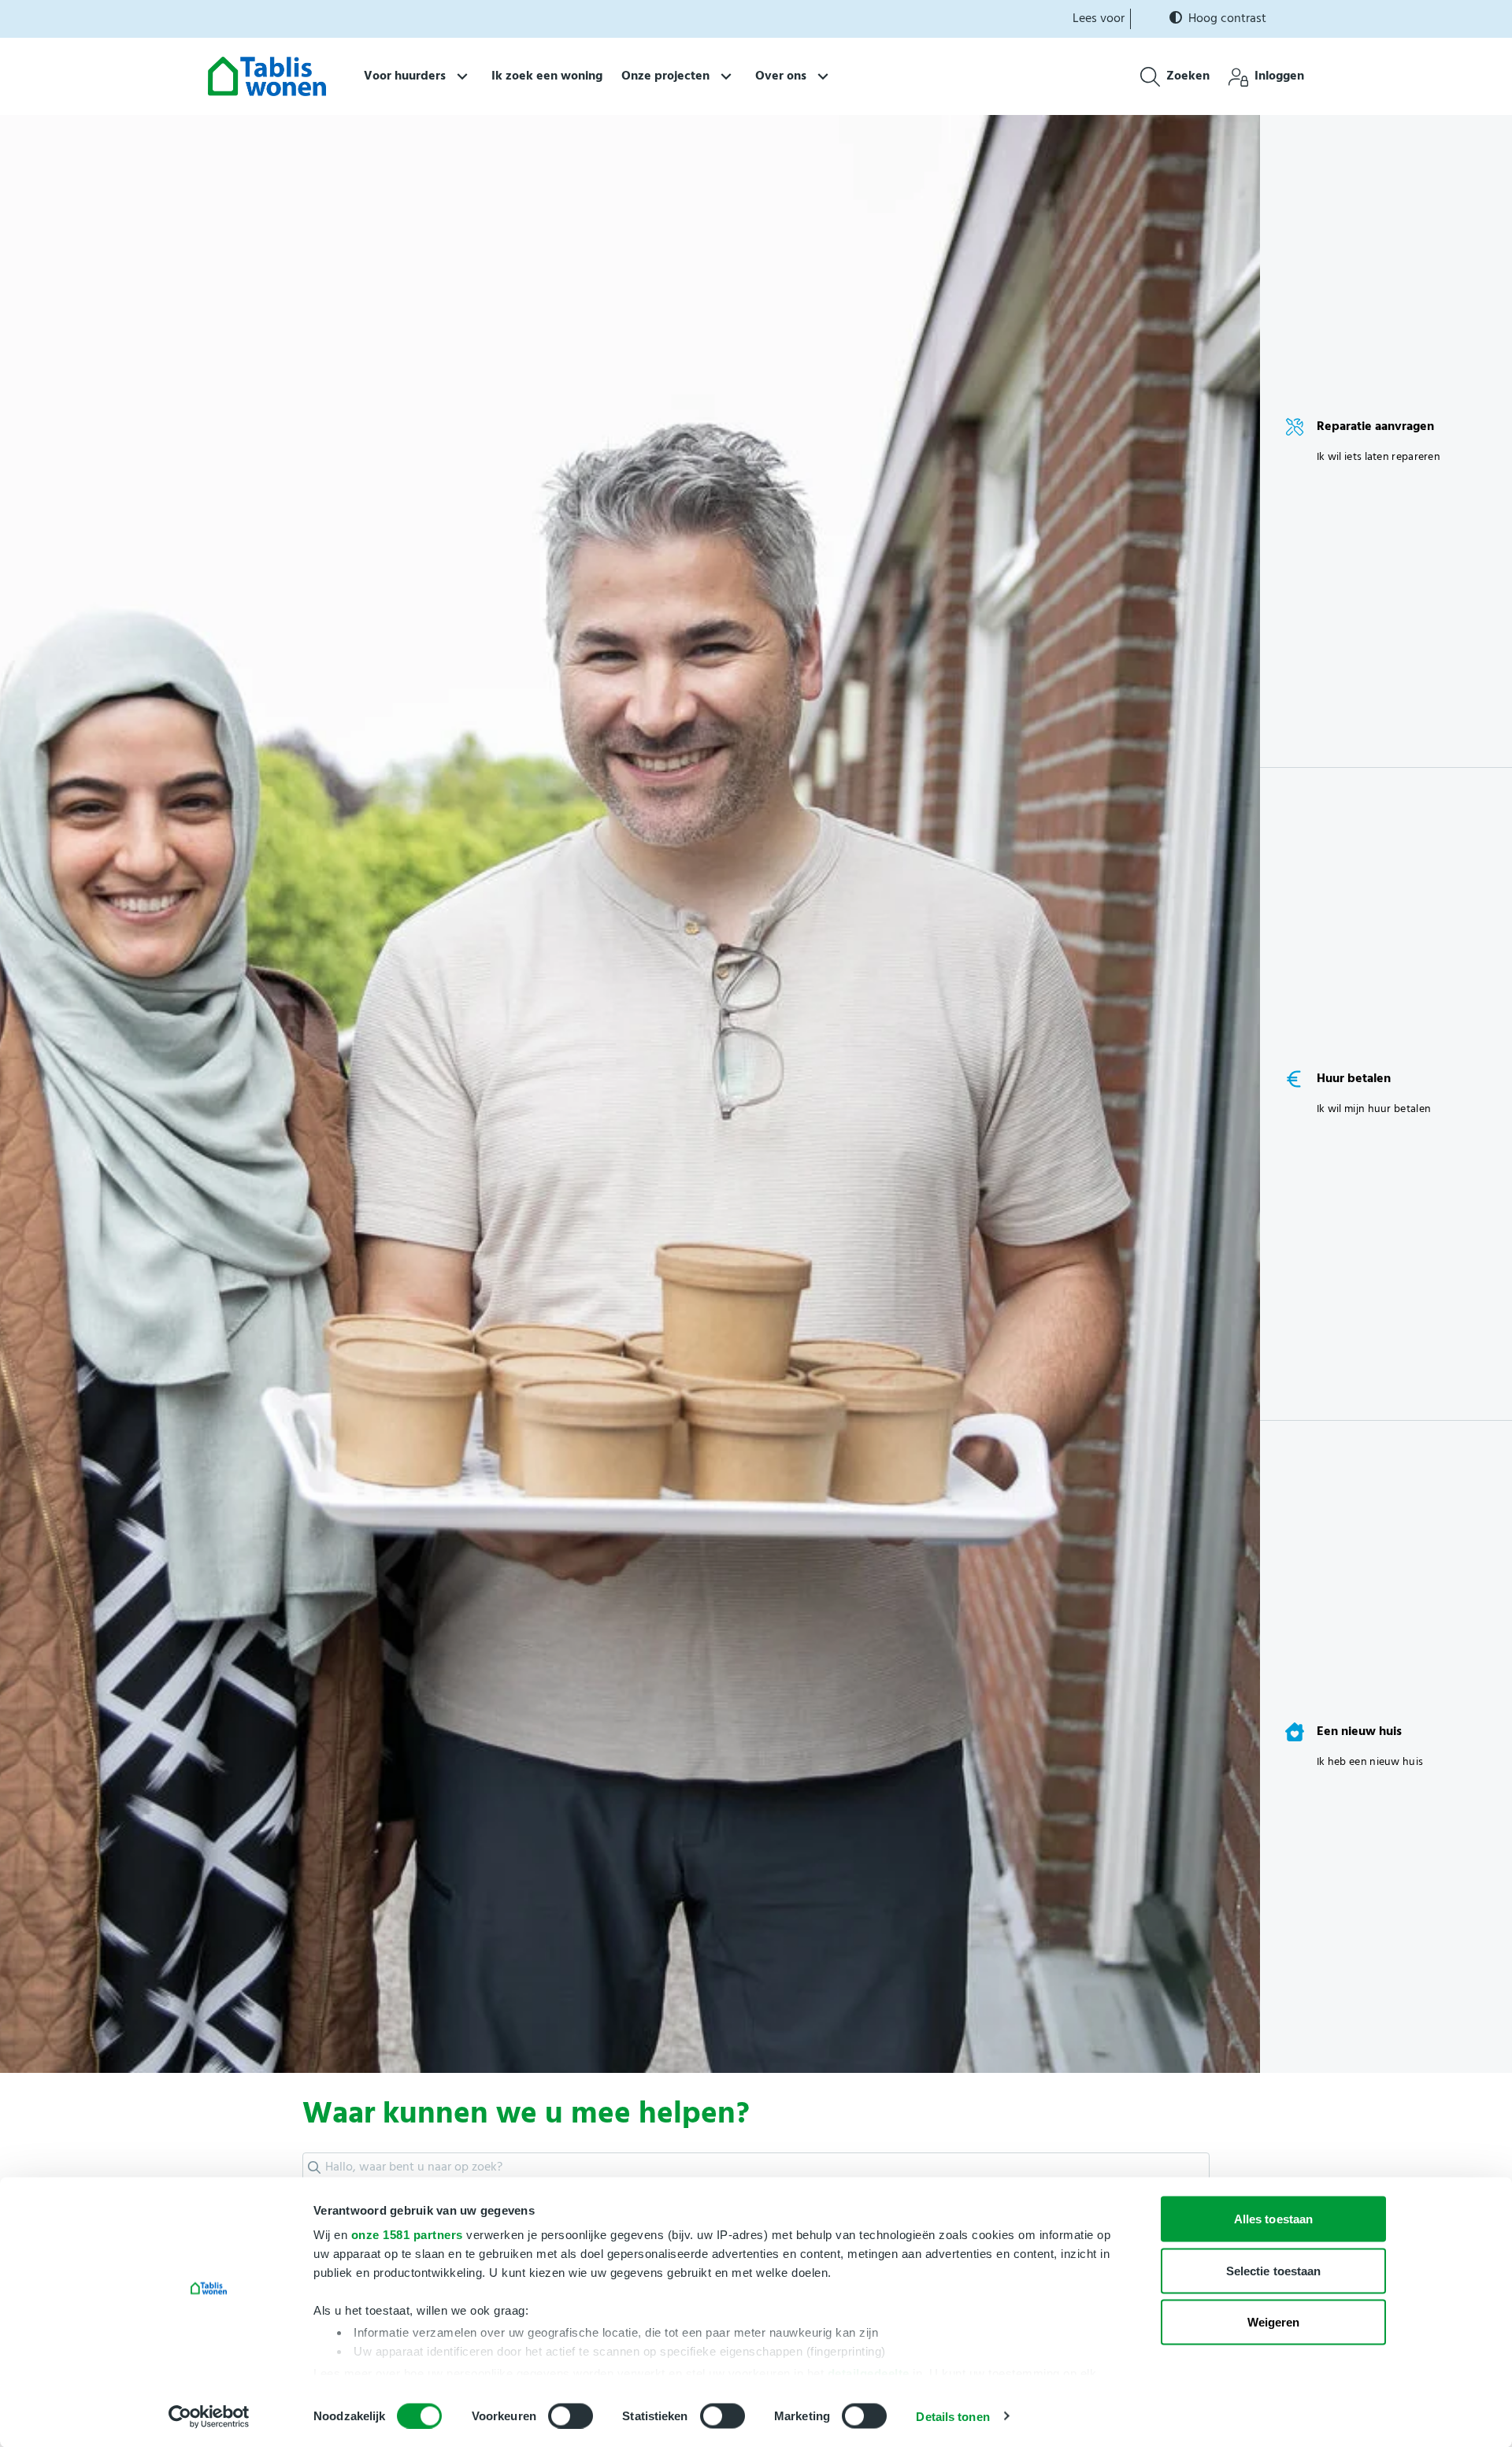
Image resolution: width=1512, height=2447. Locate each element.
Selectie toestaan (1274, 2270)
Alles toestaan (1273, 2219)
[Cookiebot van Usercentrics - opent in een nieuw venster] (209, 2416)
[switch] (571, 2415)
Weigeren (1274, 2322)
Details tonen (952, 2416)
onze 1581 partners (407, 2235)
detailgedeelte (869, 2373)
